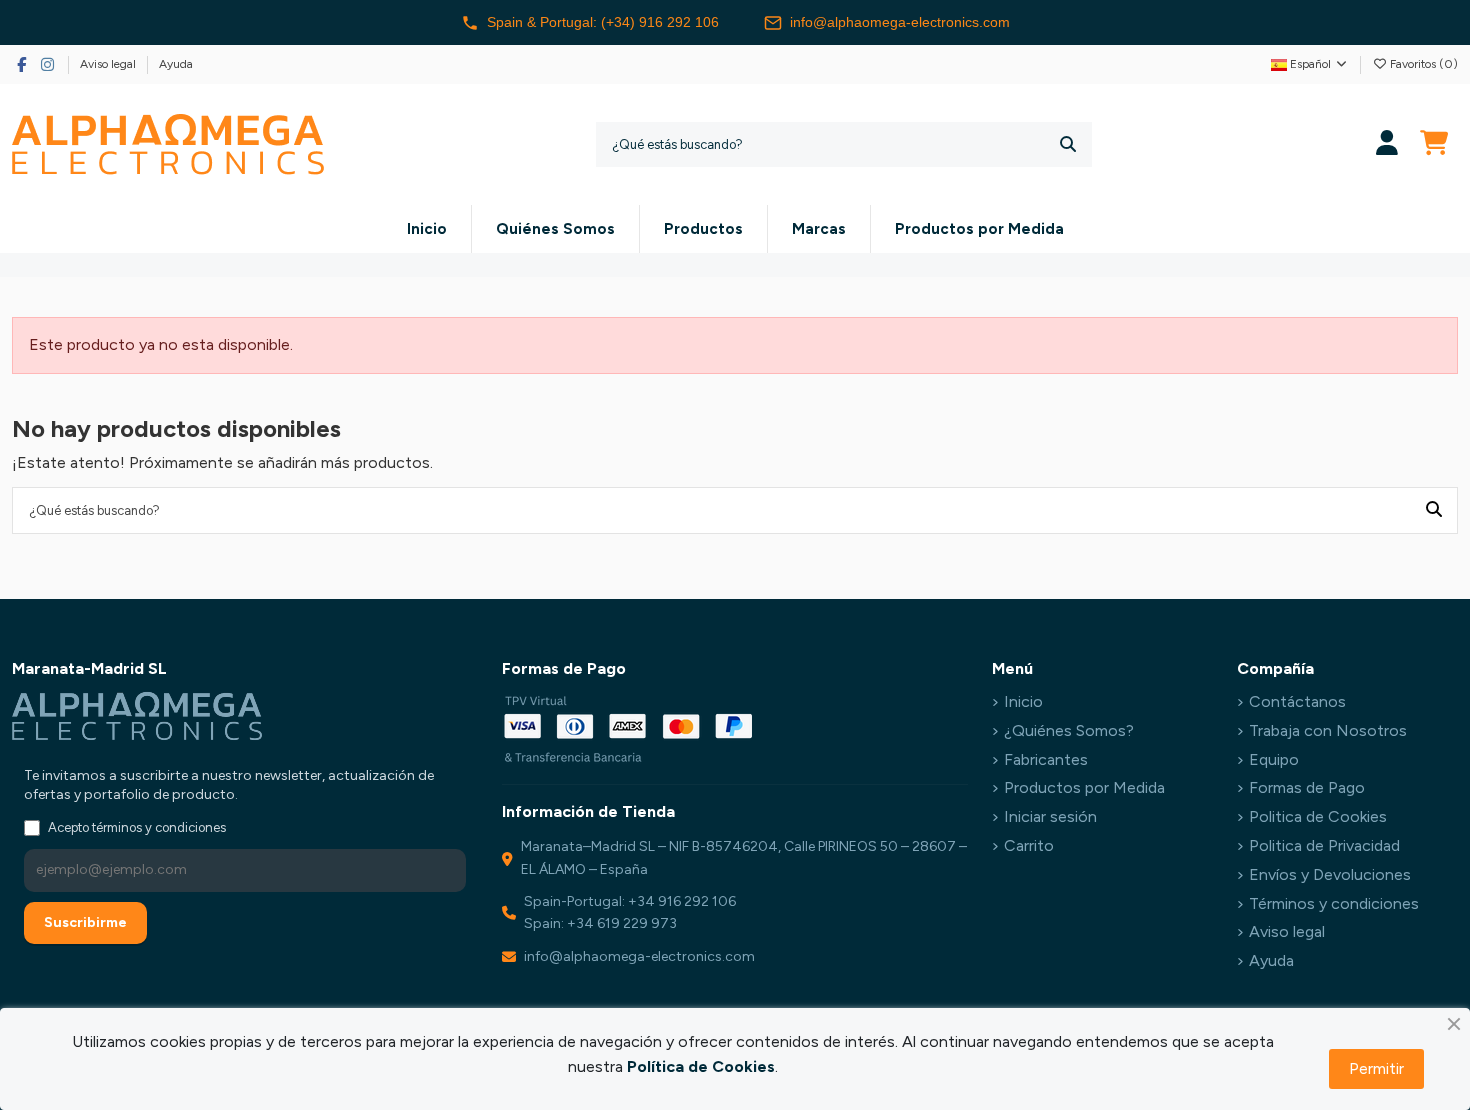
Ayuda (176, 64)
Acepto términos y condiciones (137, 827)
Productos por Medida (1084, 787)
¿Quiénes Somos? (1069, 730)
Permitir (1376, 1068)
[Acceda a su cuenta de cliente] (1387, 144)
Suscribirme (85, 922)
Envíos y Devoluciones (1330, 874)
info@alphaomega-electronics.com (900, 22)
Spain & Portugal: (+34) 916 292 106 (603, 22)
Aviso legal (109, 64)
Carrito (1029, 845)
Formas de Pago (1307, 787)
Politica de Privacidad (1324, 845)
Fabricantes (1046, 759)
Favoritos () (1422, 64)
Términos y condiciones (1334, 903)
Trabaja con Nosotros (1328, 730)
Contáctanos (1297, 701)
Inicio (1023, 701)
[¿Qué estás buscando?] (1068, 144)
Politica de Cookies (1318, 816)
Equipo (1274, 759)
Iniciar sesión (1050, 816)
